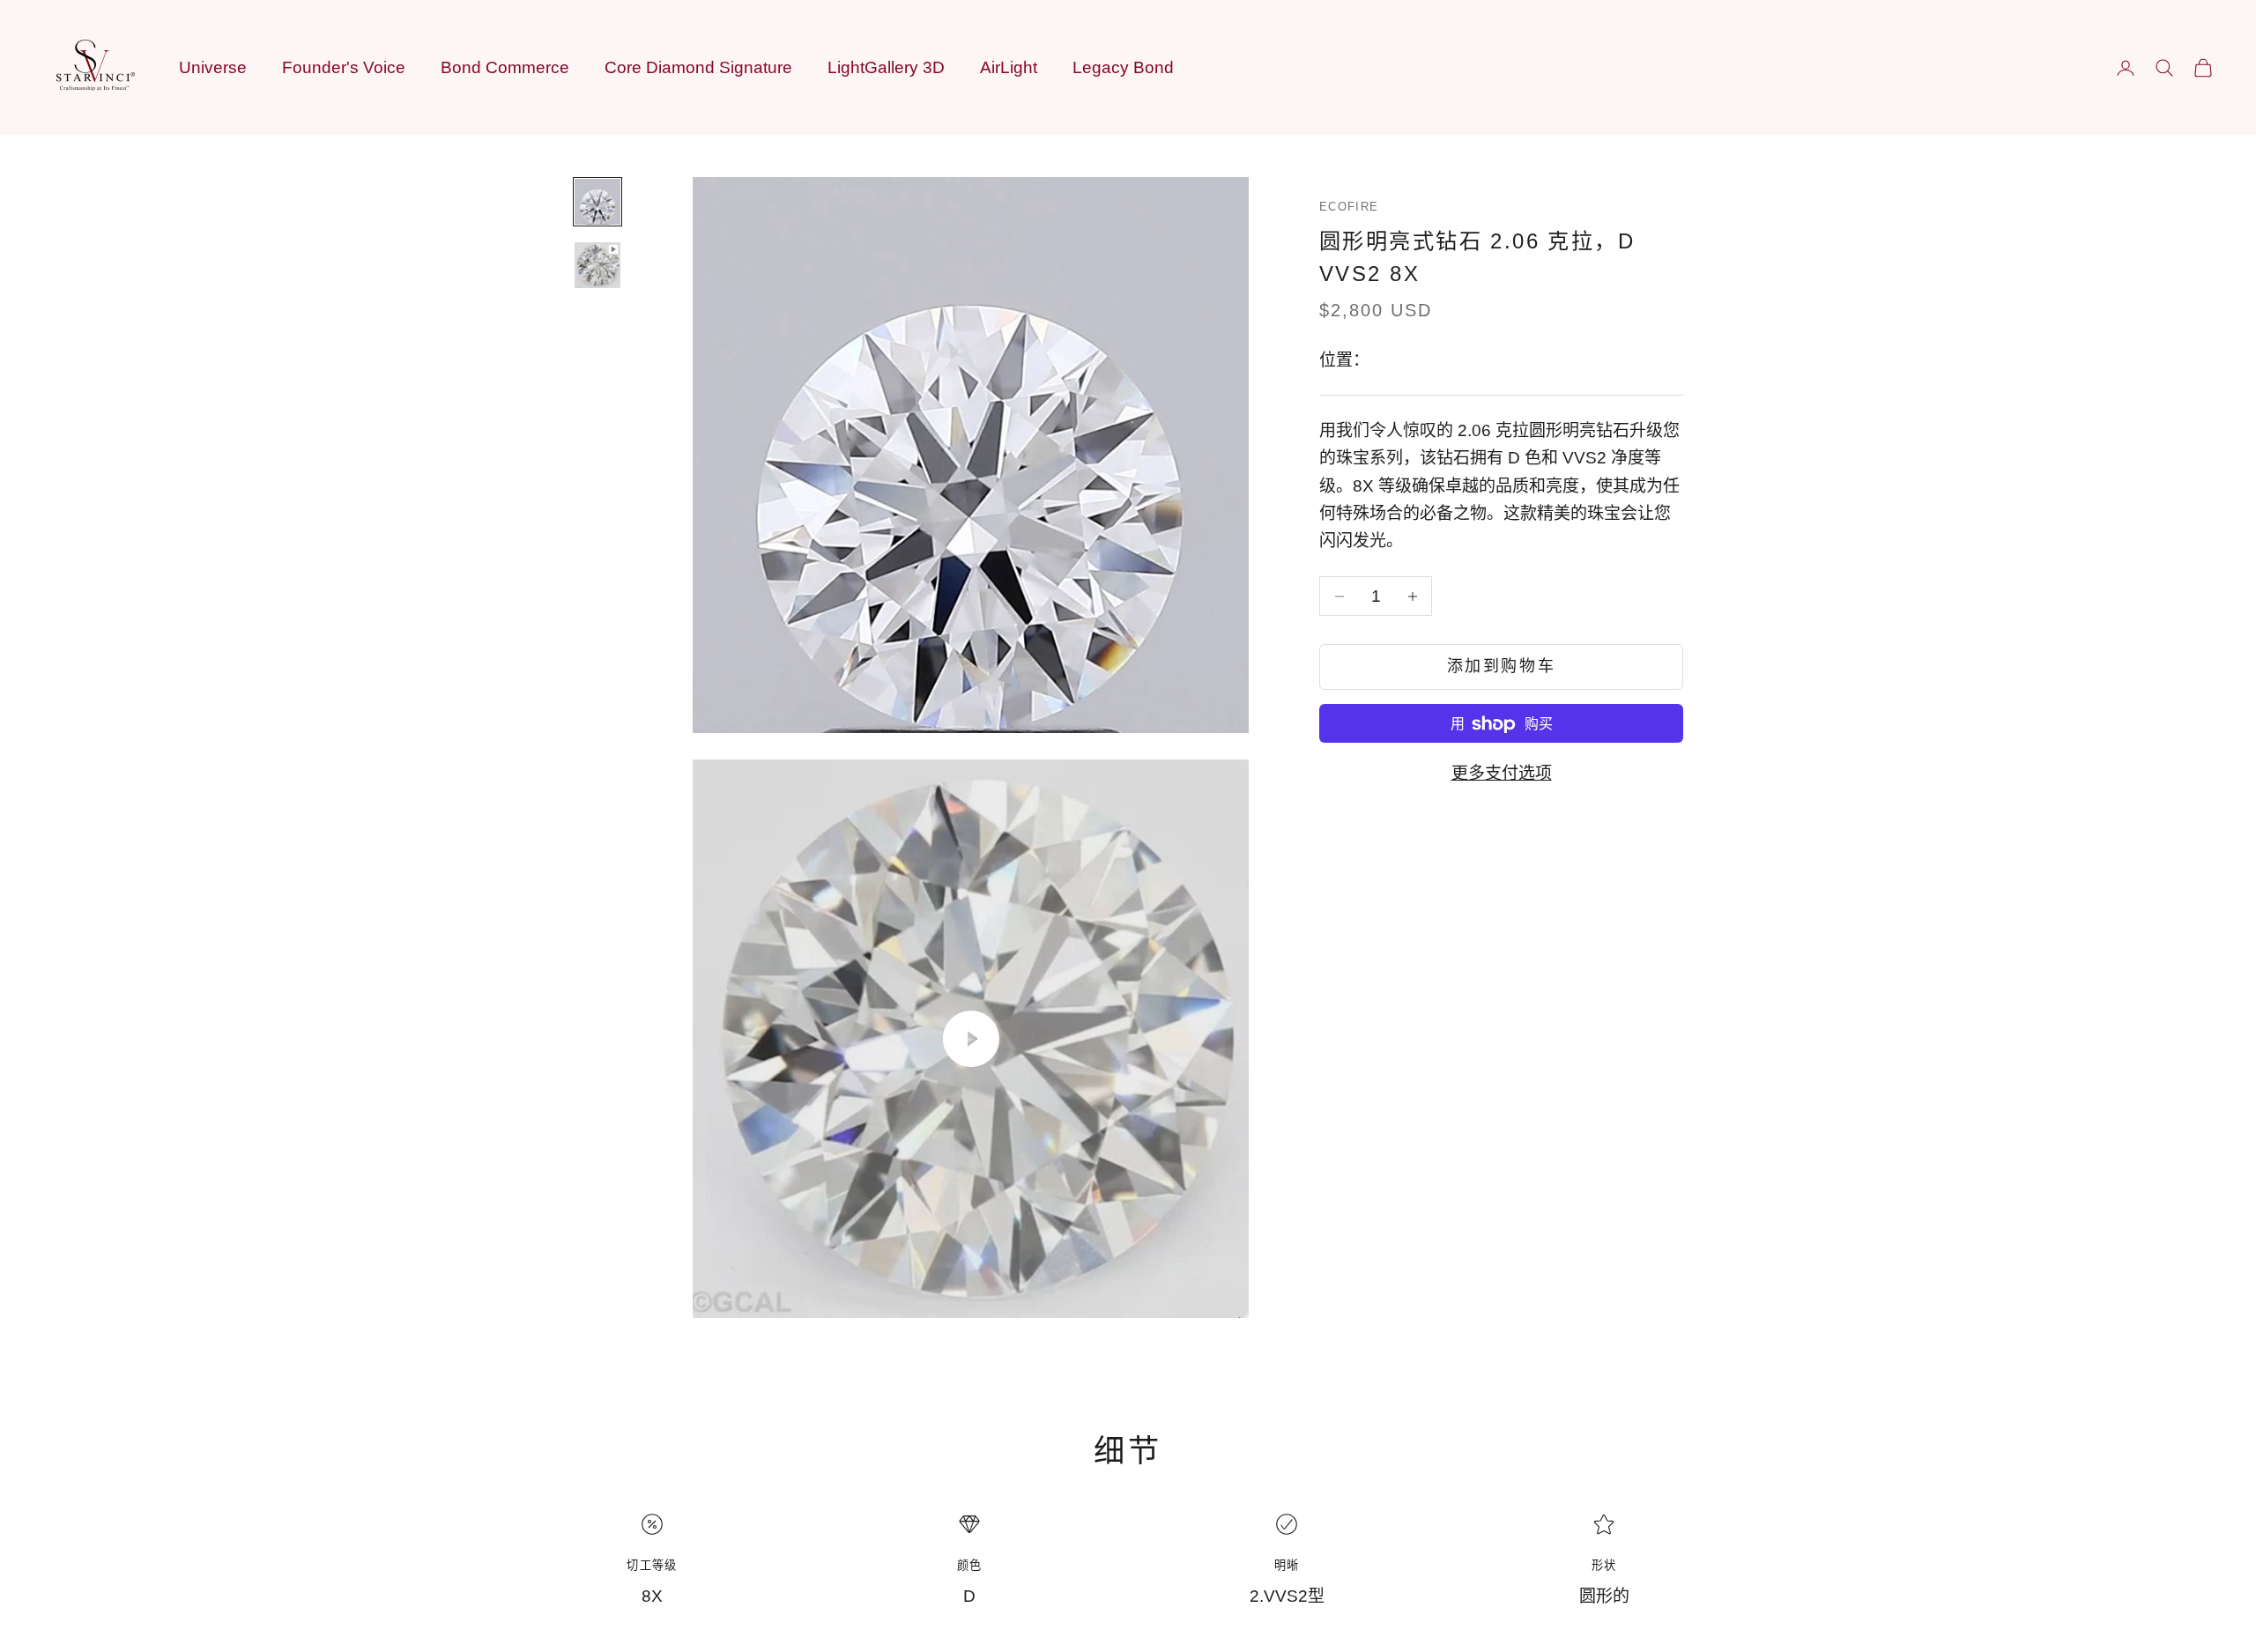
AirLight (1009, 67)
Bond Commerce (505, 67)
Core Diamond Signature (698, 67)
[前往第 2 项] (597, 265)
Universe (213, 67)
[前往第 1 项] (597, 202)
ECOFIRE (1349, 207)
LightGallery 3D (886, 67)
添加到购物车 (1501, 667)
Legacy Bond (1123, 67)
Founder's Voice (344, 67)
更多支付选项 (1502, 774)
